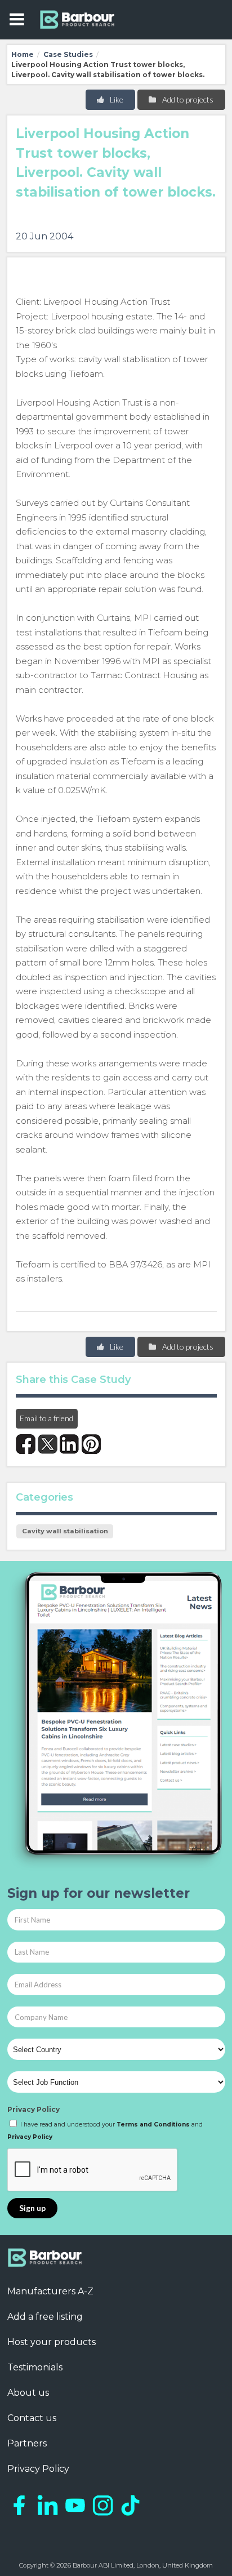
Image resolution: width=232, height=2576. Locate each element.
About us (28, 2393)
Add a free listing (45, 2317)
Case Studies (68, 54)
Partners (27, 2443)
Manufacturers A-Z (50, 2291)
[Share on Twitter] (48, 1444)
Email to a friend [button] (46, 1418)
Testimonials (35, 2367)
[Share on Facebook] (26, 1444)
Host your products (52, 2342)
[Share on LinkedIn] (70, 1444)
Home (23, 54)
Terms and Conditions (153, 2125)
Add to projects (187, 99)
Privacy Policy (34, 2109)
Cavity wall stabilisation (65, 1531)
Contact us (32, 2418)
